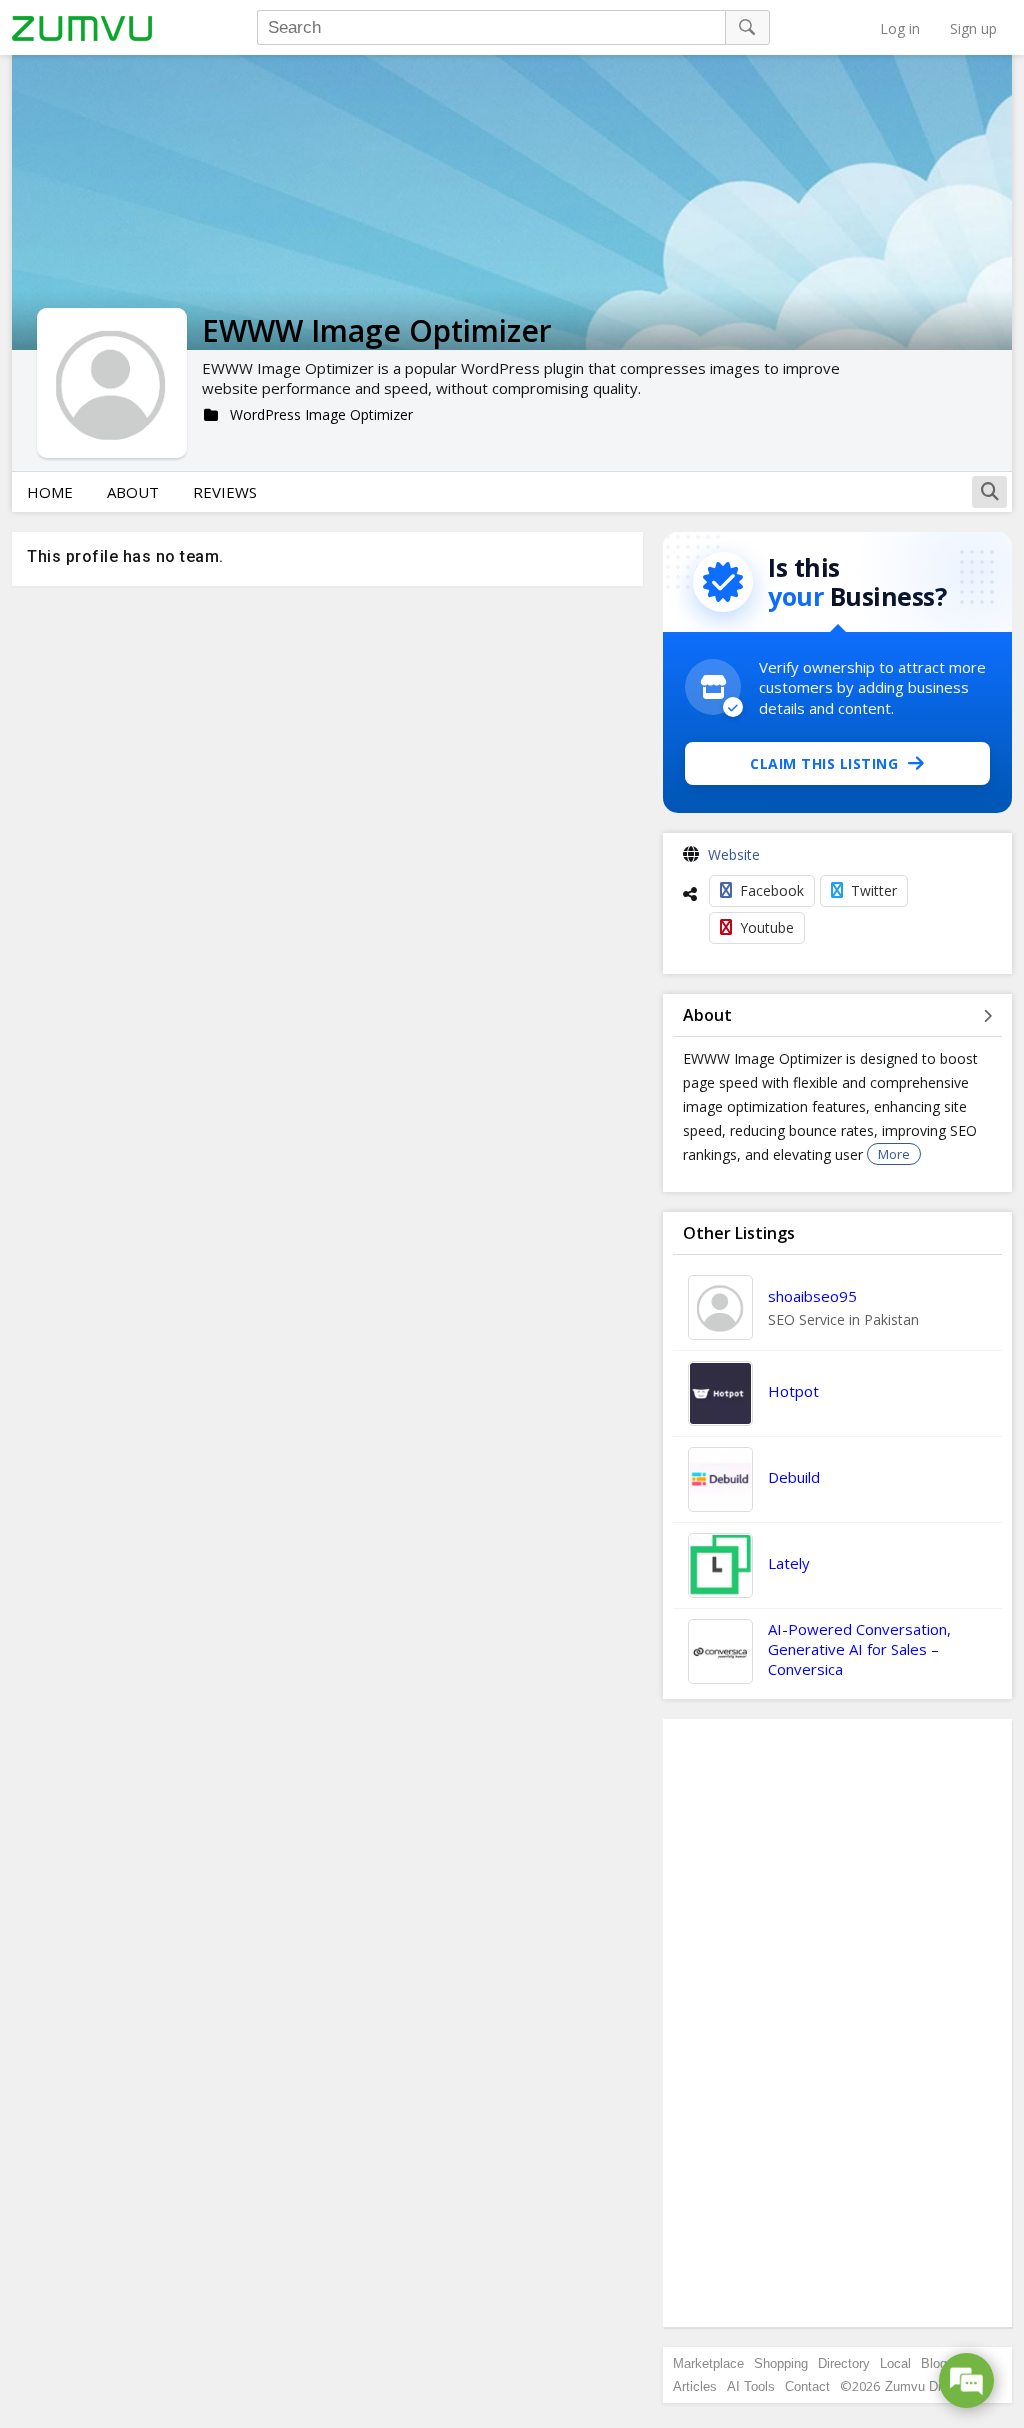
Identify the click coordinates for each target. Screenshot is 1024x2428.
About (133, 492)
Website (734, 854)
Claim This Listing (824, 763)
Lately (789, 1563)
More (894, 1154)
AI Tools (751, 2386)
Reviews (225, 492)
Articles (695, 2386)
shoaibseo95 (812, 1296)
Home (50, 492)
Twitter (874, 890)
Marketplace (708, 2363)
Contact (807, 2386)
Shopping (781, 2363)
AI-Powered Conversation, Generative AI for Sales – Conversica (859, 1649)
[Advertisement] (838, 2023)
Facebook (772, 890)
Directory (844, 2363)
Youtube (767, 927)
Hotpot (793, 1391)
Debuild (794, 1477)
